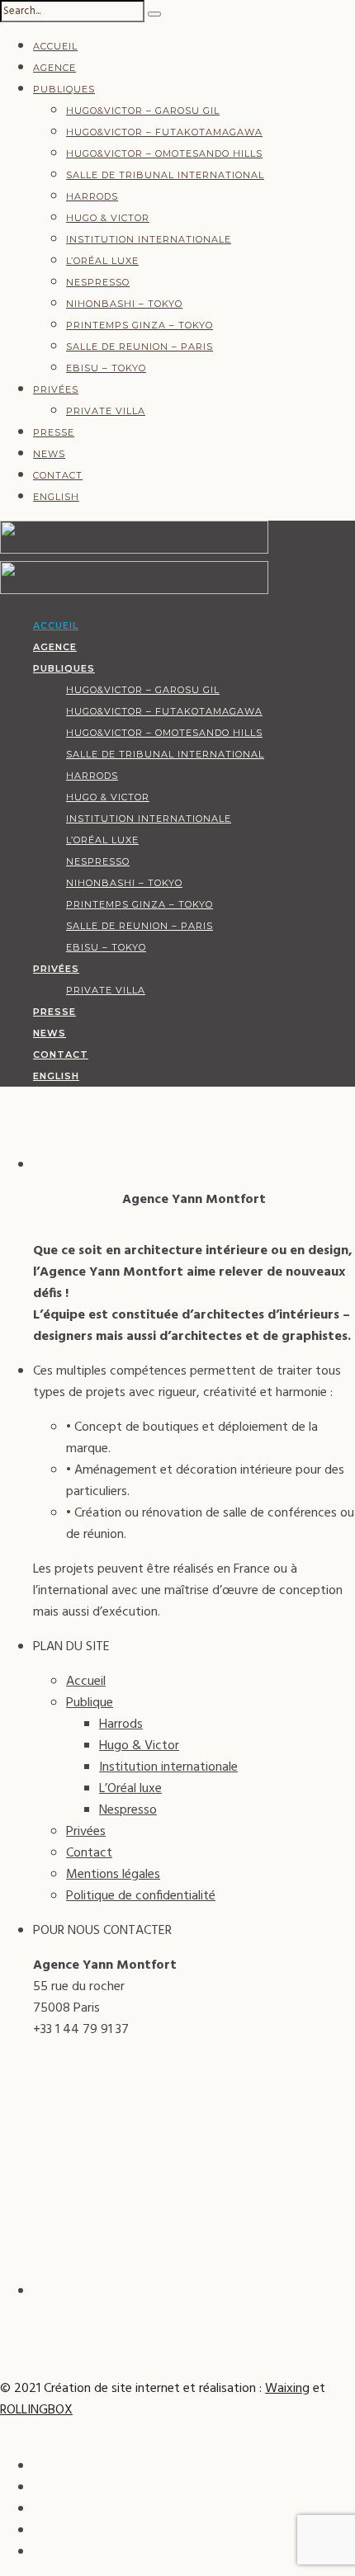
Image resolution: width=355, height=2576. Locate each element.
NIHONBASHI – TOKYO (124, 304)
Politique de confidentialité (141, 1896)
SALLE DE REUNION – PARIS (140, 347)
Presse (54, 432)
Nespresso (98, 282)
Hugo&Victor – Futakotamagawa (164, 132)
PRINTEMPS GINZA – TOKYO (140, 325)
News (49, 454)
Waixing (287, 2389)
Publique (90, 1703)
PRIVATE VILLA (106, 411)
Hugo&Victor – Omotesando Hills (164, 153)
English (56, 497)
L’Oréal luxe (102, 261)
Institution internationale (149, 239)
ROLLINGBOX (36, 2410)
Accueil (55, 46)
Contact (58, 475)
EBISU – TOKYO (106, 368)
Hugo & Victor (108, 218)
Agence (54, 68)
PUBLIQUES (64, 89)
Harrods (92, 196)
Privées (56, 389)
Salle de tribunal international (165, 175)
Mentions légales (113, 1875)
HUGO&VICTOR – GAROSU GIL (143, 111)
